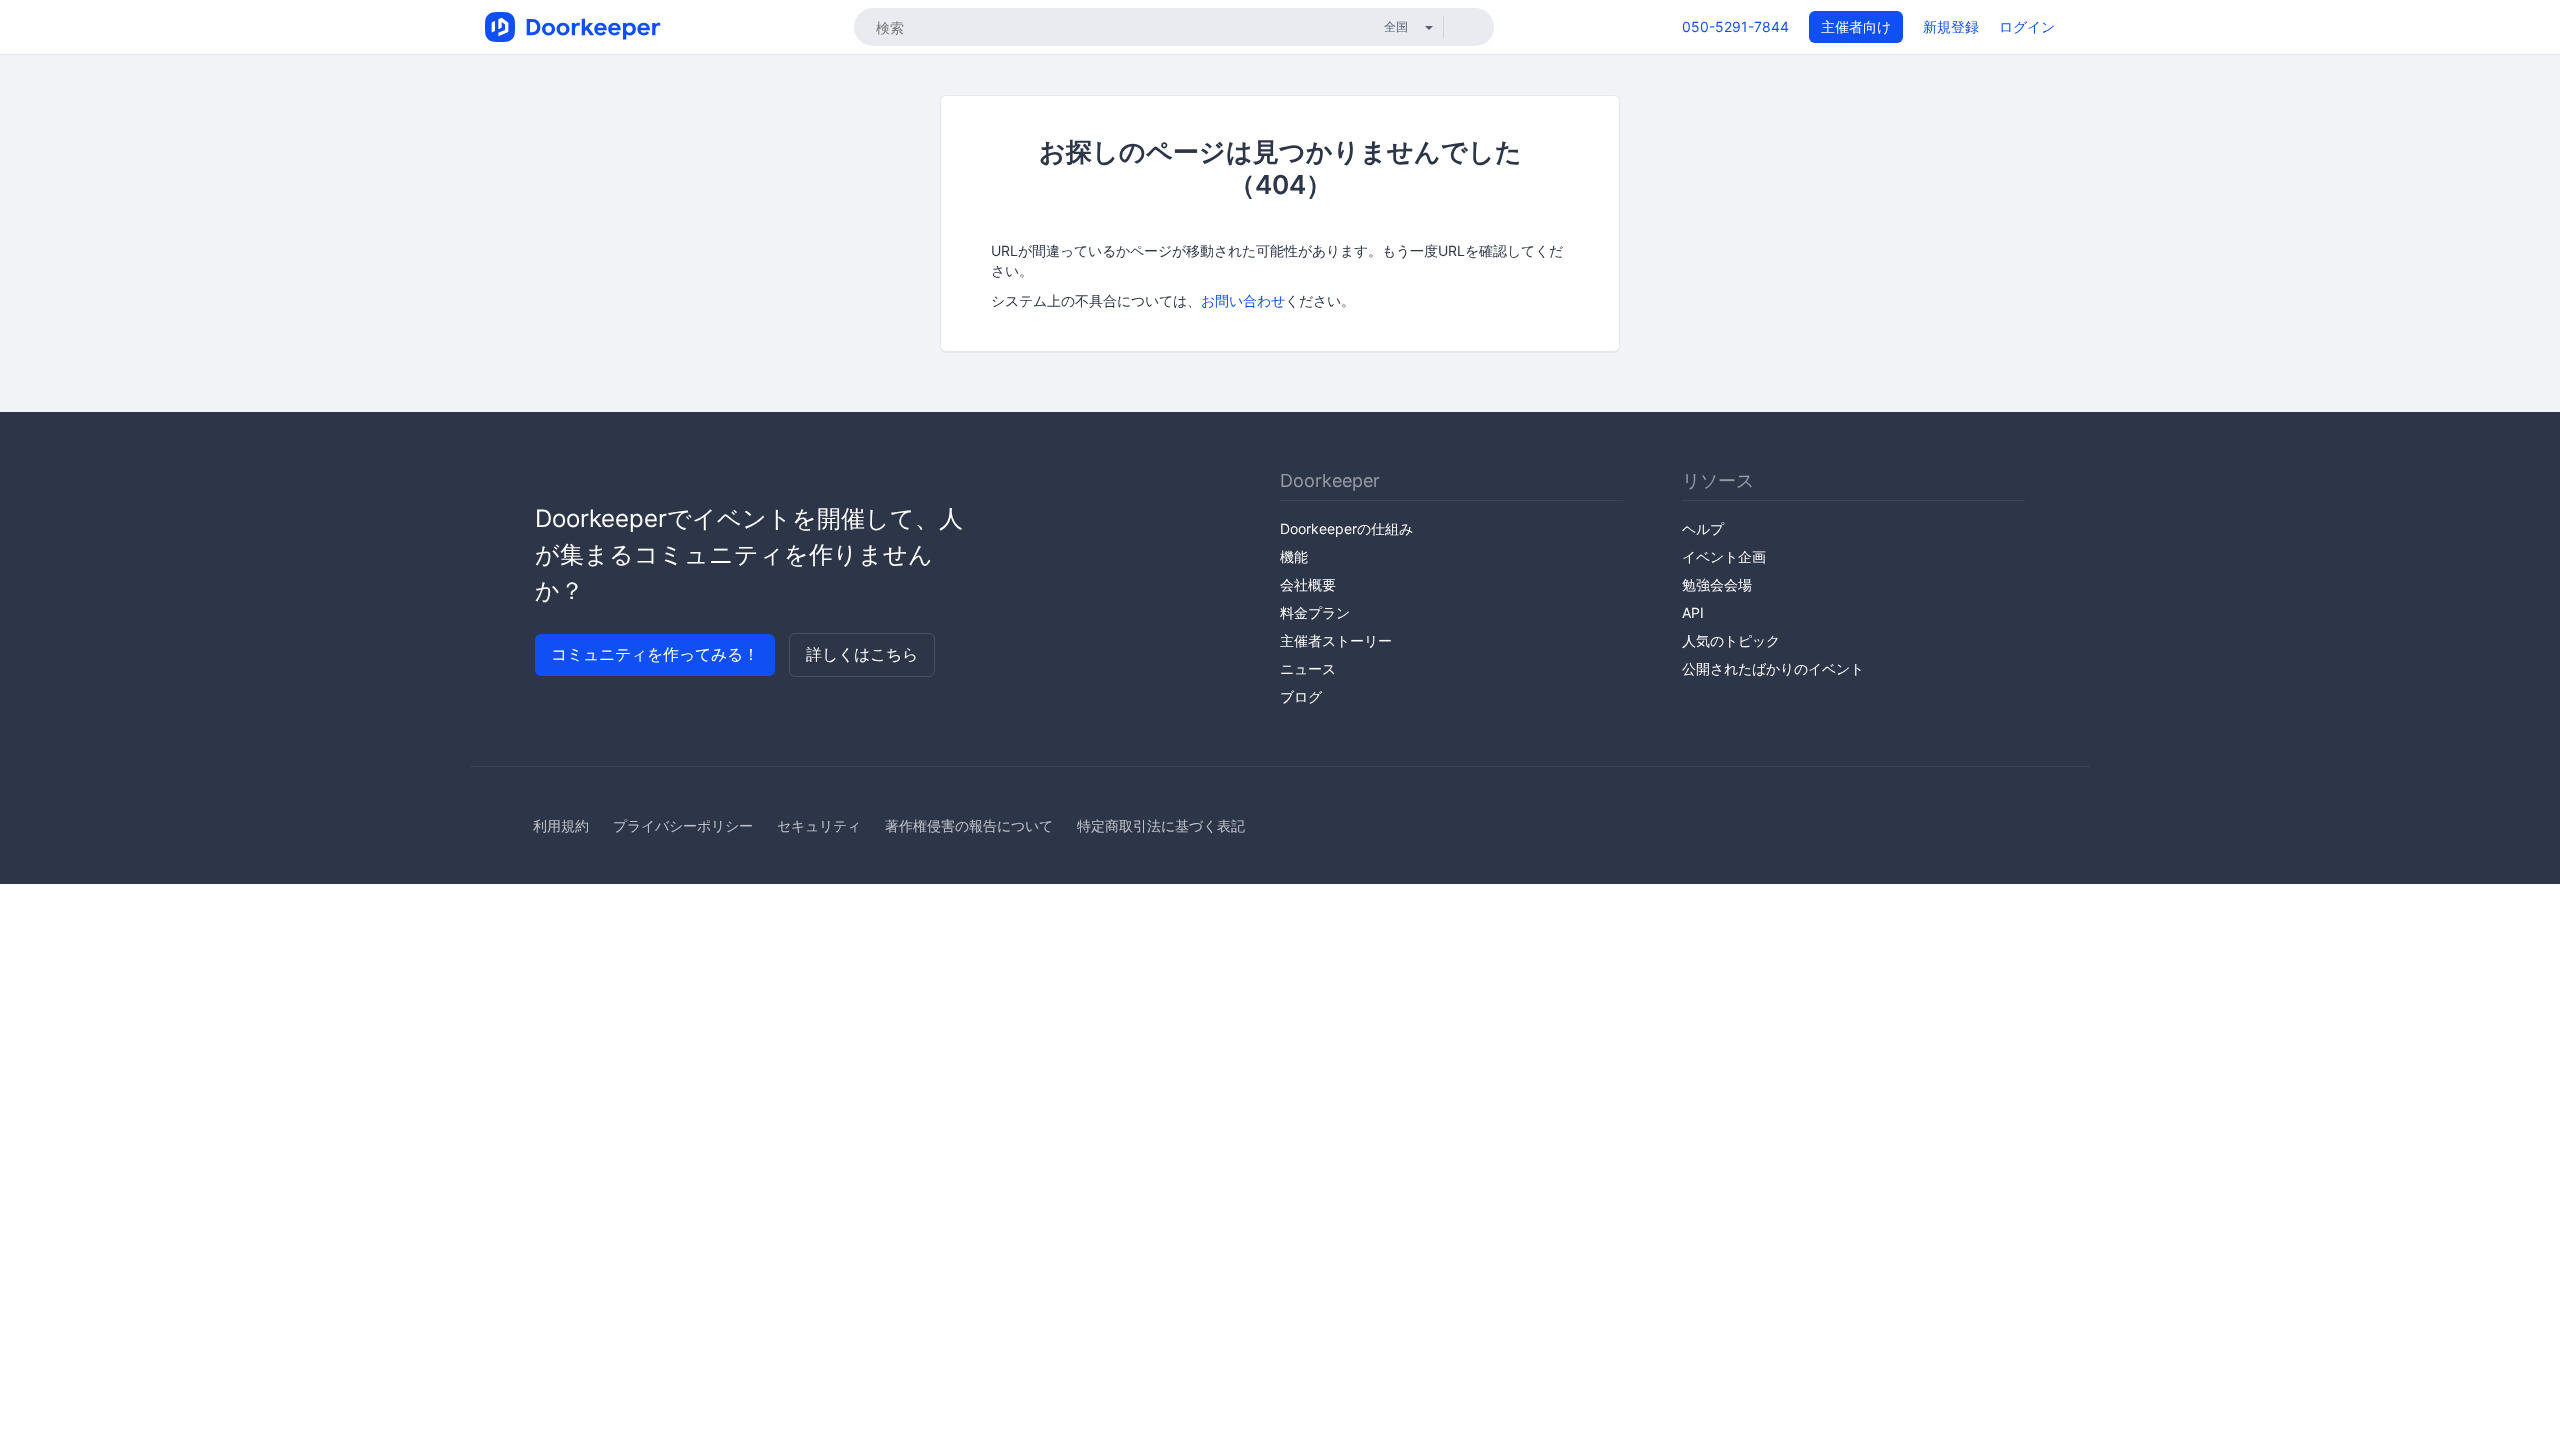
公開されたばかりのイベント (1773, 668)
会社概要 (1308, 584)
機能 (1294, 556)
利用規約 (561, 825)
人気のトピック (1731, 640)
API (1693, 612)
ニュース (1308, 668)
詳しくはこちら (862, 654)
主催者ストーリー (1336, 640)
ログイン (2027, 26)
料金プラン (1315, 612)
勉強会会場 (1717, 584)
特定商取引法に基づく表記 (1161, 825)
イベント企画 (1724, 556)
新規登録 (1951, 26)
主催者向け (1856, 26)
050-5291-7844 (1735, 26)
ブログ (1301, 696)
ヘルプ (1703, 528)
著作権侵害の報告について (969, 825)
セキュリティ (819, 825)
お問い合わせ (1243, 300)
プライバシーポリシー (683, 825)
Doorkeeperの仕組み (1346, 528)
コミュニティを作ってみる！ (655, 654)
